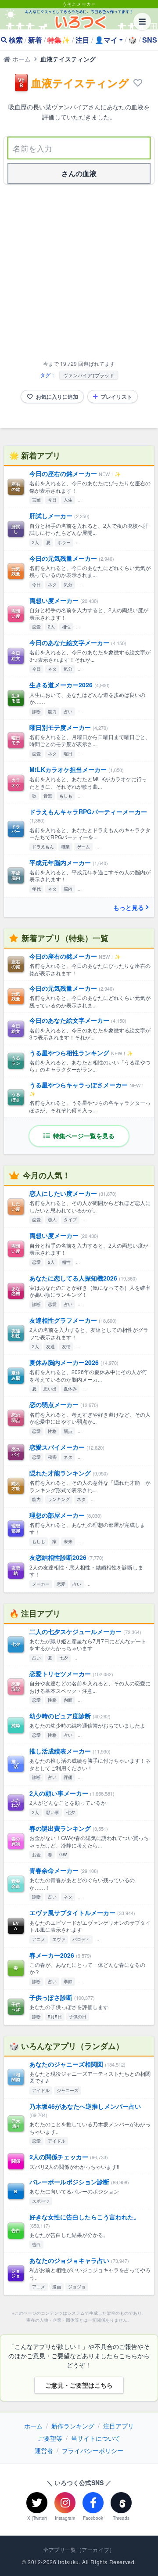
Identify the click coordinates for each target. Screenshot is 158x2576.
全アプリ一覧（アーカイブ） (79, 2550)
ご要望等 (50, 2438)
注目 (83, 40)
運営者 (44, 2450)
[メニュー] (142, 22)
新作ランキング (73, 2426)
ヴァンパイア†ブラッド (89, 375)
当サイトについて (96, 2438)
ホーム (21, 59)
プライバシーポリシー (93, 2450)
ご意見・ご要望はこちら (79, 2385)
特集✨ (59, 40)
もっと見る (129, 907)
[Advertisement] (79, 274)
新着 (35, 40)
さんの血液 (79, 173)
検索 (16, 40)
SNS (150, 40)
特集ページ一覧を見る (83, 1136)
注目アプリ (118, 2426)
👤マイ (106, 40)
